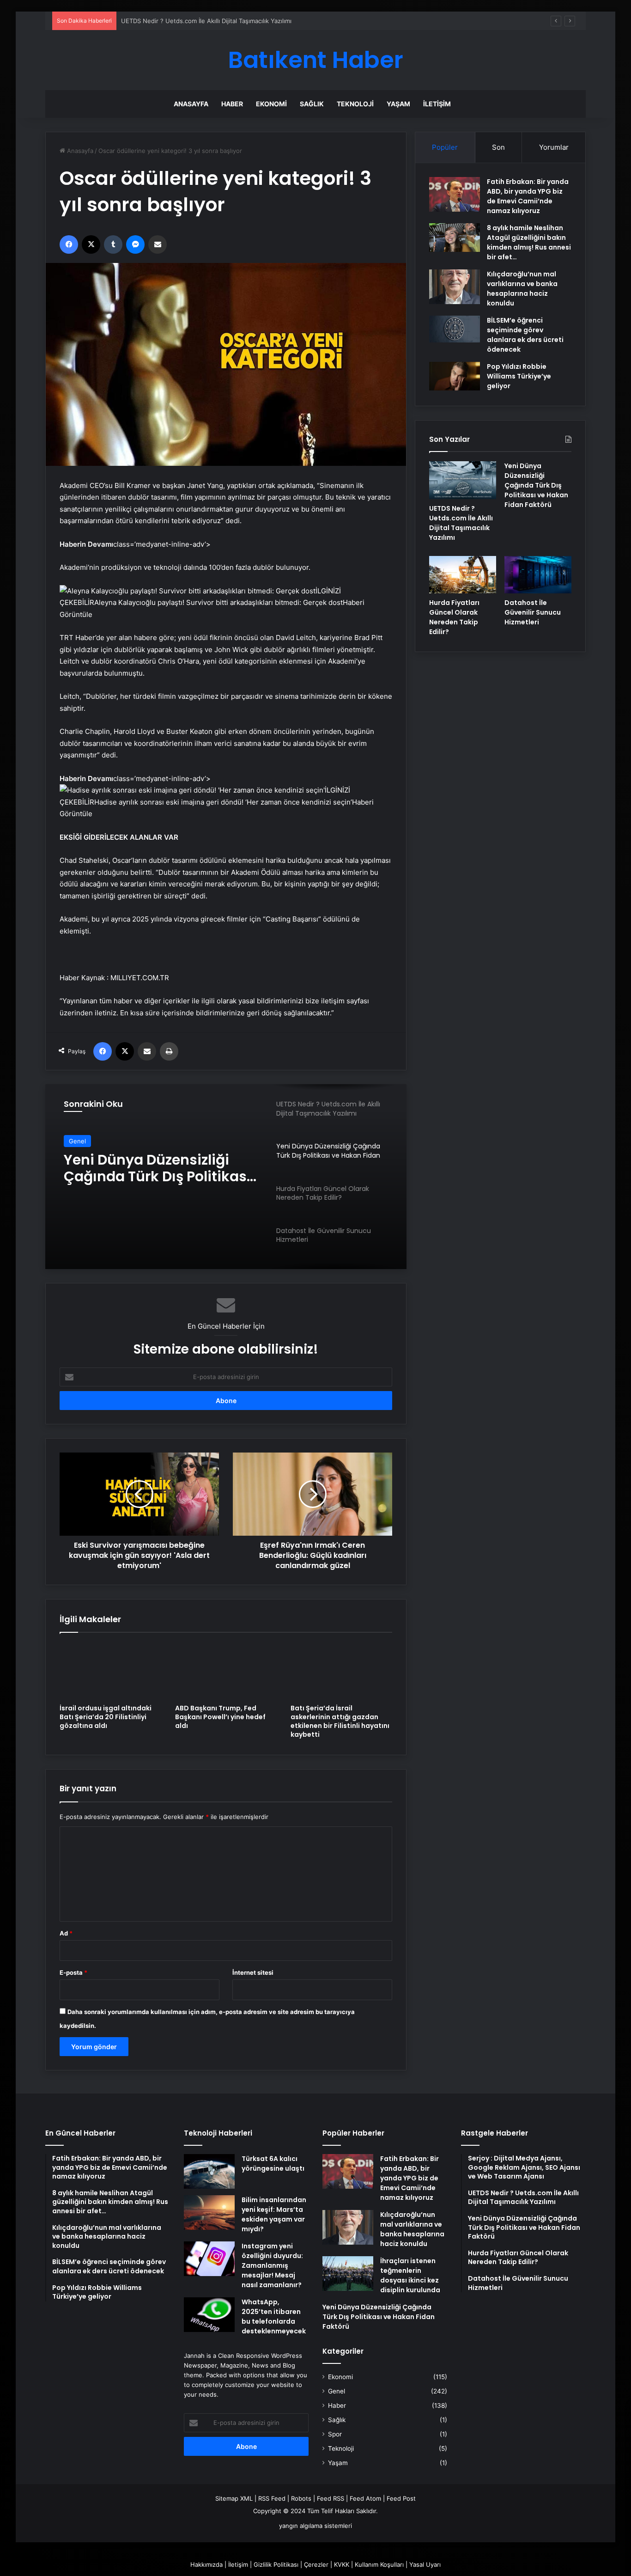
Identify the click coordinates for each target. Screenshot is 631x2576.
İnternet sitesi (253, 1972)
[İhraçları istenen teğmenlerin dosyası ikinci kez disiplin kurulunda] (348, 2274)
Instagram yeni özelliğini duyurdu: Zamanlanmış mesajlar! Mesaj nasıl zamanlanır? (272, 2265)
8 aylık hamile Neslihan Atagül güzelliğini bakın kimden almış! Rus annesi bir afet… (529, 242)
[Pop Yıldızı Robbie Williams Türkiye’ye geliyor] (455, 376)
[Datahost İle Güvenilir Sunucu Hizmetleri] (538, 575)
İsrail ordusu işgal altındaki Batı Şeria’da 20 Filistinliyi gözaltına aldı (106, 1717)
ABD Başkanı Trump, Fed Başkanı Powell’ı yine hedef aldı (220, 1717)
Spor (335, 2434)
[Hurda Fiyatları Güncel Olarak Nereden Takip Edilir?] (463, 575)
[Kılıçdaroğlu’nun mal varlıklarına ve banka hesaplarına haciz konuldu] (455, 287)
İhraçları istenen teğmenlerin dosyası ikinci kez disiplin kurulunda (410, 2275)
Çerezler (316, 2564)
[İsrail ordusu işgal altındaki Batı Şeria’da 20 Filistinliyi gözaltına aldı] (110, 1671)
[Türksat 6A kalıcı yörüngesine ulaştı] (209, 2171)
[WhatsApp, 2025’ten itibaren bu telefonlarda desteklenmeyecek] (209, 2315)
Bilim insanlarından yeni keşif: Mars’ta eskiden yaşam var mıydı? (274, 2214)
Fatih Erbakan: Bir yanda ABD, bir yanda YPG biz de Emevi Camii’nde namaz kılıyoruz (528, 196)
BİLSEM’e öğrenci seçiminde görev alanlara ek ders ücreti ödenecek (525, 335)
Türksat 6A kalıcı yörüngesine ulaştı (273, 2164)
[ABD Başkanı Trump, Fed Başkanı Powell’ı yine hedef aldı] (226, 1671)
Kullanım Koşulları (379, 2564)
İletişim (437, 104)
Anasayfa (191, 104)
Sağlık (312, 104)
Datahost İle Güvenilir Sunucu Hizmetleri (533, 612)
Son (498, 147)
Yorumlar (554, 147)
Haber (232, 104)
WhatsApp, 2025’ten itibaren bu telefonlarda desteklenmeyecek (274, 2317)
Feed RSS (331, 2498)
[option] (226, 1177)
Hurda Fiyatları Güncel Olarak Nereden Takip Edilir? (454, 617)
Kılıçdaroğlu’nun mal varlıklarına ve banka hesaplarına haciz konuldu (522, 289)
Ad (66, 1933)
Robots (301, 2498)
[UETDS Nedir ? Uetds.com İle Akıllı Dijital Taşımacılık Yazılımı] (463, 480)
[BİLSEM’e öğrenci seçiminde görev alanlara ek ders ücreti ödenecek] (455, 329)
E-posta (73, 1972)
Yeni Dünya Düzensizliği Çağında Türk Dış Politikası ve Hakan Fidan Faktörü (536, 485)
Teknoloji (355, 104)
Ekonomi (271, 104)
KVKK (342, 2564)
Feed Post (401, 2498)
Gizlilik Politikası (276, 2564)
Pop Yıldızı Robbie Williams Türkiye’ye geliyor (519, 376)
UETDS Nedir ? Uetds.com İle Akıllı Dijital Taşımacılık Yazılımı (461, 523)
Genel (337, 2391)
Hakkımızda (206, 2564)
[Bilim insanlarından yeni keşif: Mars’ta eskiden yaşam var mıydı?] (209, 2213)
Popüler (445, 147)
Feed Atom (365, 2498)
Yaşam (398, 104)
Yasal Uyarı (425, 2564)
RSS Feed (272, 2498)
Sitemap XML (234, 2498)
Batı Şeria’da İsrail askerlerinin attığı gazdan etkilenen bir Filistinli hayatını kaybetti (340, 1721)
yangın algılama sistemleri (315, 2526)
